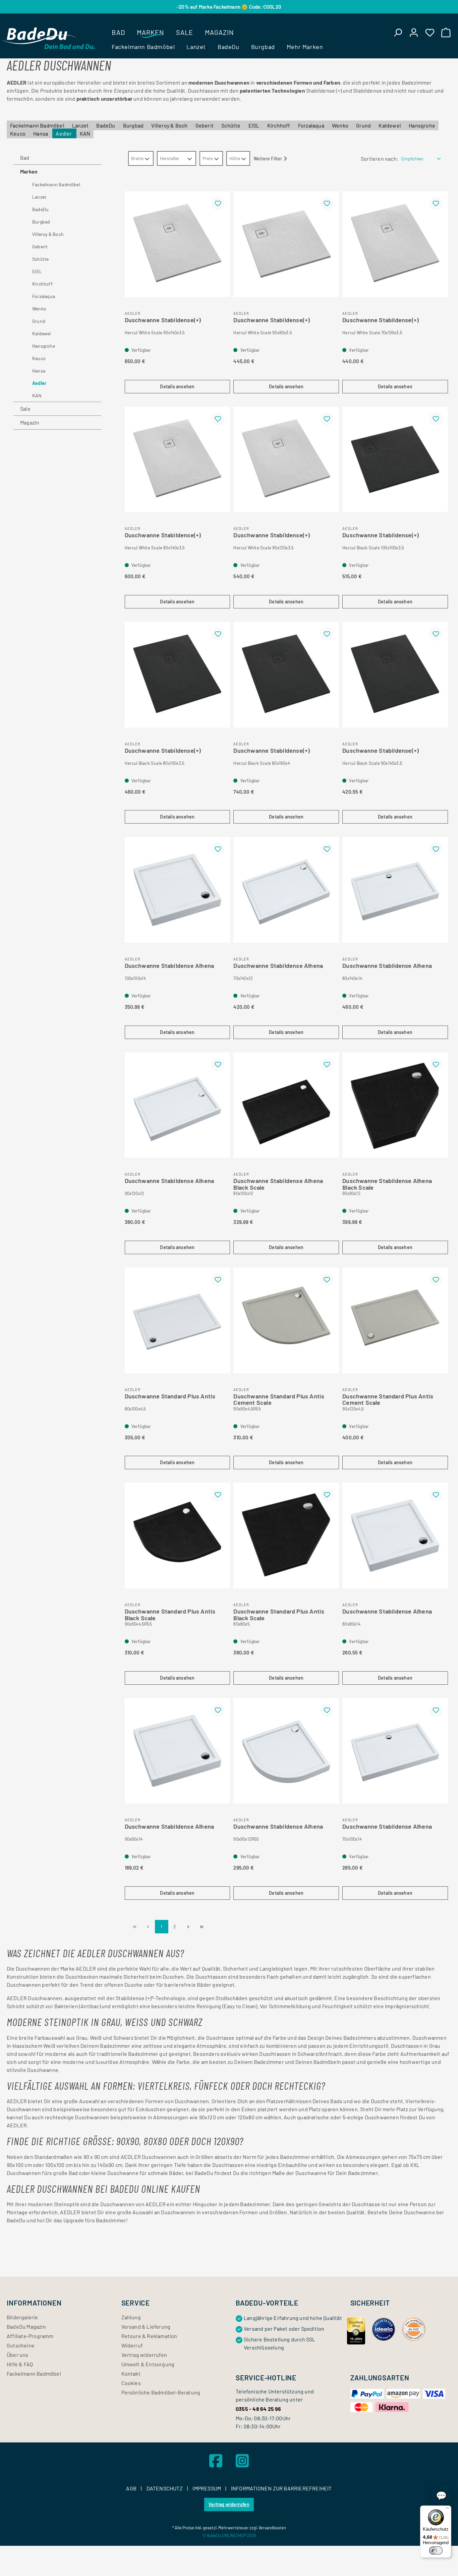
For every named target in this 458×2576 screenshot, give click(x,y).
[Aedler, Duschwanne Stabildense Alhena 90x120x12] (178, 1105)
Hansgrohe (422, 125)
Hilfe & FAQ (20, 2364)
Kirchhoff (279, 125)
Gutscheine (21, 2345)
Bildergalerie (22, 2317)
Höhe (235, 158)
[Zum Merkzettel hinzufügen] (218, 203)
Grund (364, 125)
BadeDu (106, 125)
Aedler (64, 133)
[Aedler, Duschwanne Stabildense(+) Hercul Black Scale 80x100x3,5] (178, 675)
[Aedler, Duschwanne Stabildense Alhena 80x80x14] (395, 1535)
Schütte (232, 125)
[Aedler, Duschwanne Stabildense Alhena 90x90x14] (178, 1751)
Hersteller (170, 158)
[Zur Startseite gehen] (49, 38)
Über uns (18, 2355)
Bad (25, 158)
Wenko (341, 125)
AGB (132, 2488)
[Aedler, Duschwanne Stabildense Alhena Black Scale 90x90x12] (395, 1105)
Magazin (30, 422)
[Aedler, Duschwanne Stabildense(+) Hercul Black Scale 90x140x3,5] (395, 675)
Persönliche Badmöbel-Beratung (161, 2392)
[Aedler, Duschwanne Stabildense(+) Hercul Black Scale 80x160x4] (286, 675)
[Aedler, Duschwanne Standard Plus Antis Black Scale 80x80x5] (286, 1535)
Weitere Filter (268, 159)
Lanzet (81, 125)
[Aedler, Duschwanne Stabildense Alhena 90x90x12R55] (286, 1751)
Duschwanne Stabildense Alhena (169, 966)
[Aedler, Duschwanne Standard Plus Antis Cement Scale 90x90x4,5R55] (286, 1320)
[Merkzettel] (430, 32)
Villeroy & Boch (170, 125)
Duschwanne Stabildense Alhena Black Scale (278, 1183)
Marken (29, 171)
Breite (137, 158)
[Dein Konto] (414, 32)
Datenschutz (165, 2488)
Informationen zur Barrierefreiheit (281, 2488)
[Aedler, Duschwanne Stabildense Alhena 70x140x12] (286, 890)
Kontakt (131, 2373)
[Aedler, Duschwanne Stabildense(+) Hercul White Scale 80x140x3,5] (178, 460)
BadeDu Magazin (26, 2326)
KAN (85, 133)
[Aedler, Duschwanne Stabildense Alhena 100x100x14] (178, 890)
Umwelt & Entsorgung (148, 2364)
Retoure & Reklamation (149, 2336)
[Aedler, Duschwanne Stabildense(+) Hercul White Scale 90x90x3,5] (286, 244)
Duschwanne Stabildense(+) (163, 320)
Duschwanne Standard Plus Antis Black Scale (170, 1613)
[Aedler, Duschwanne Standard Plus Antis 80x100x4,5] (178, 1320)
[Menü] (447, 2510)
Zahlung (131, 2317)
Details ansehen (177, 386)
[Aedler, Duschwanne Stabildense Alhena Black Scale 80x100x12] (286, 1105)
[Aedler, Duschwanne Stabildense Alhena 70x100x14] (395, 1751)
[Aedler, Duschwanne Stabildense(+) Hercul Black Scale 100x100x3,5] (395, 460)
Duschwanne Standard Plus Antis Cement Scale (279, 1398)
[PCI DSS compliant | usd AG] (414, 2329)
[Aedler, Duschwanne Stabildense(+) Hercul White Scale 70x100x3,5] (395, 244)
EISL (254, 125)
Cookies (131, 2383)
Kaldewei (390, 125)
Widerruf (132, 2345)
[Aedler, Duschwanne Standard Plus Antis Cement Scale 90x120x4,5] (395, 1320)
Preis (208, 158)
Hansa (41, 133)
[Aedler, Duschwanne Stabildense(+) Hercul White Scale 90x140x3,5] (178, 244)
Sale (25, 409)
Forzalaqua (312, 125)
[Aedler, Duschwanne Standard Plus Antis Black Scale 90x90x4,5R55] (178, 1535)
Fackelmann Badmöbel (38, 125)
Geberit (205, 125)
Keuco (18, 133)
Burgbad (134, 125)
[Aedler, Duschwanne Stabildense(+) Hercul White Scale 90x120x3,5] (286, 460)
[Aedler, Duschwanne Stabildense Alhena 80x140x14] (395, 890)
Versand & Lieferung (146, 2326)
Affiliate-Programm (30, 2336)
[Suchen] (398, 32)
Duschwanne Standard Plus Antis (170, 1396)
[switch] (436, 2550)
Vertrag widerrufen (144, 2355)
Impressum (207, 2488)
